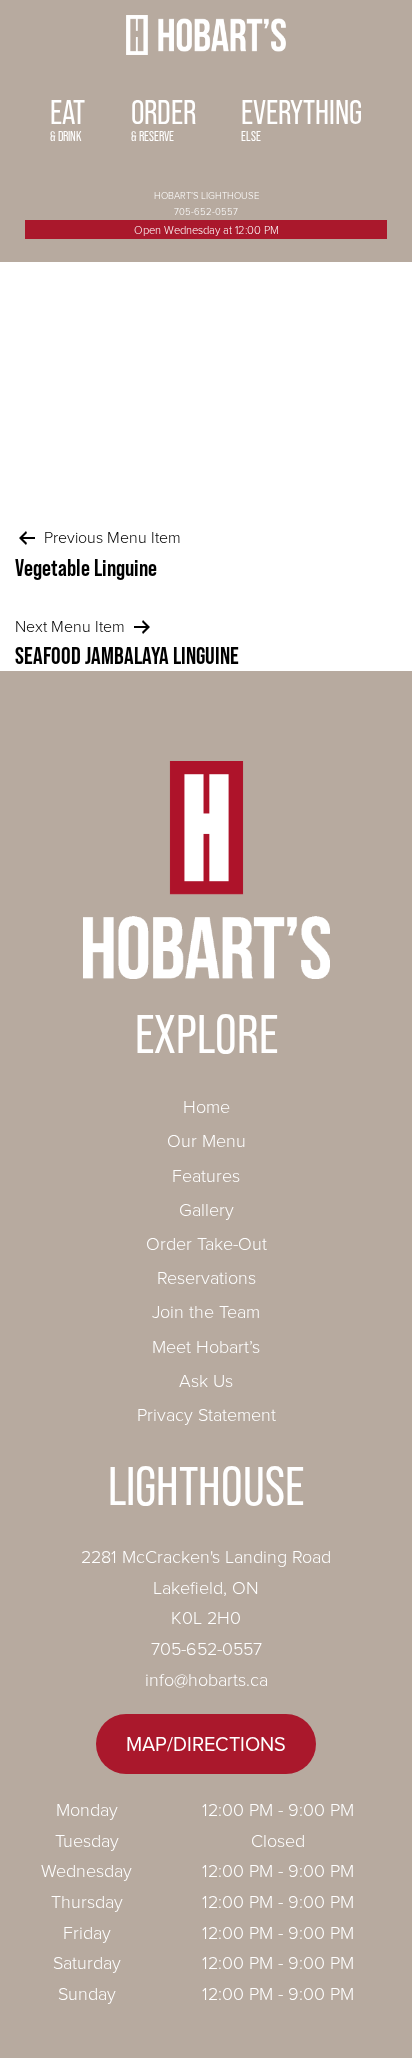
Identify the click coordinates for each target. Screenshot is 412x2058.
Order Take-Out (206, 1243)
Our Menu (206, 1140)
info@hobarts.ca (206, 1679)
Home (206, 1106)
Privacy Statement (206, 1414)
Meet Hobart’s (206, 1346)
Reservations (206, 1277)
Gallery (206, 1209)
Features (206, 1175)
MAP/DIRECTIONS (206, 1743)
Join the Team (206, 1311)
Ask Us (206, 1380)
